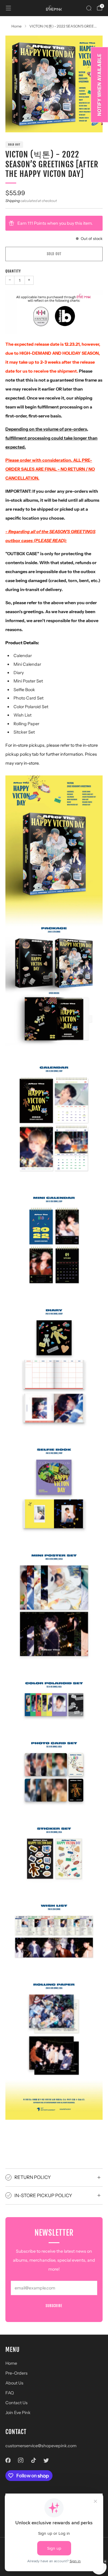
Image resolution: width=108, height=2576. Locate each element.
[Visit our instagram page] (21, 2460)
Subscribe (54, 2306)
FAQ (10, 2393)
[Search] (89, 8)
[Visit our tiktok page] (33, 2460)
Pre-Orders (16, 2373)
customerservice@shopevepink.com (41, 2446)
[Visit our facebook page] (8, 2460)
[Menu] (8, 8)
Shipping (13, 201)
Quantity (13, 271)
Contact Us (16, 2403)
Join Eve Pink (18, 2413)
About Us (14, 2383)
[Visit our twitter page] (46, 2460)
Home (11, 2363)
